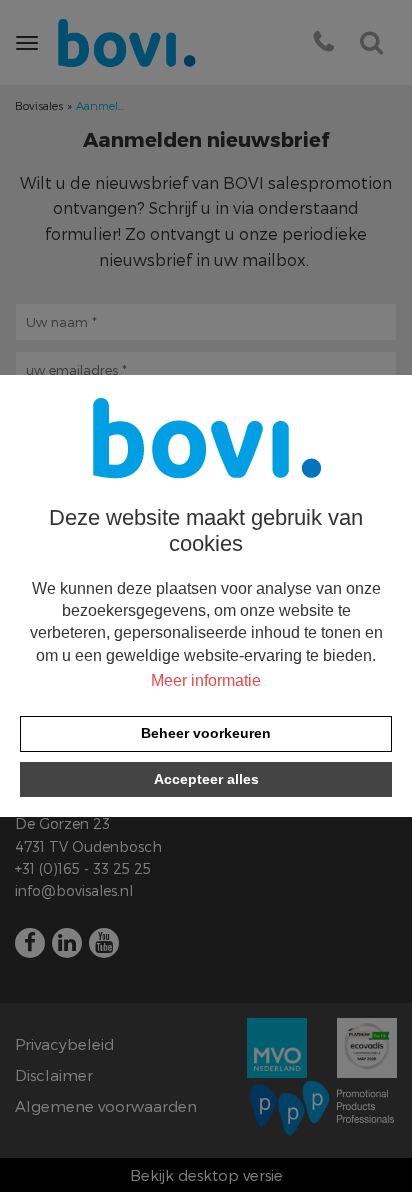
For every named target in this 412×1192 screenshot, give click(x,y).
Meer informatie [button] (206, 680)
